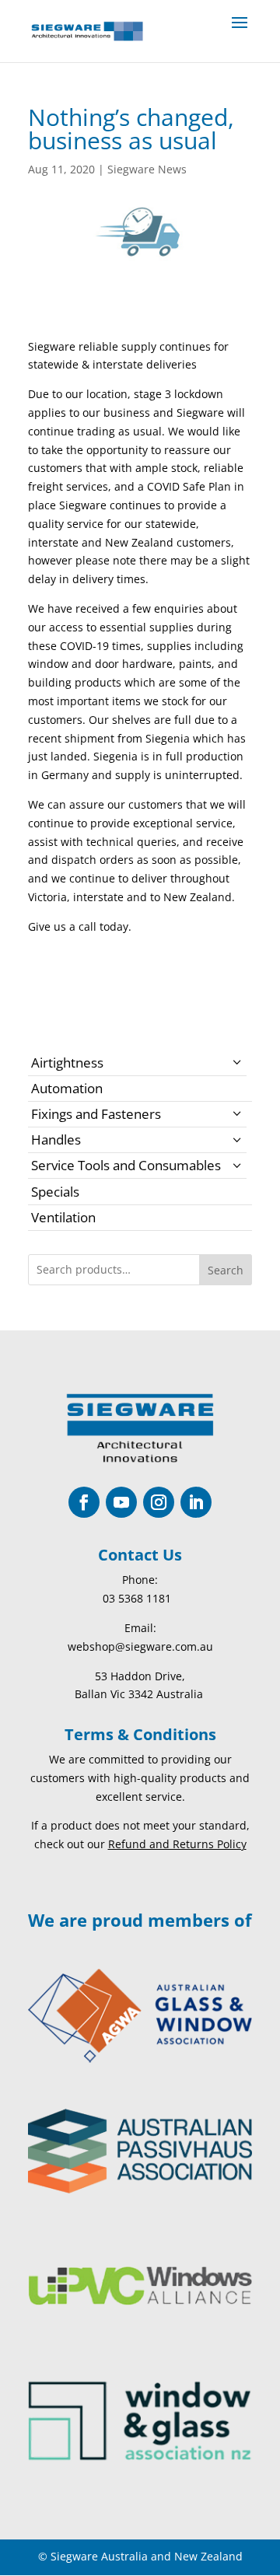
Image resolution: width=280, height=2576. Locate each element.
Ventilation (63, 1217)
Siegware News (147, 169)
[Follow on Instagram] (159, 1502)
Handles (56, 1139)
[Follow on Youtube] (121, 1502)
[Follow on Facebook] (84, 1502)
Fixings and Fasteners (96, 1114)
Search (226, 1270)
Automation (67, 1088)
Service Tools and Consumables (126, 1165)
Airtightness (67, 1063)
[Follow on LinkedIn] (196, 1502)
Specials (55, 1192)
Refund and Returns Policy (177, 1844)
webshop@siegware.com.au (140, 1646)
